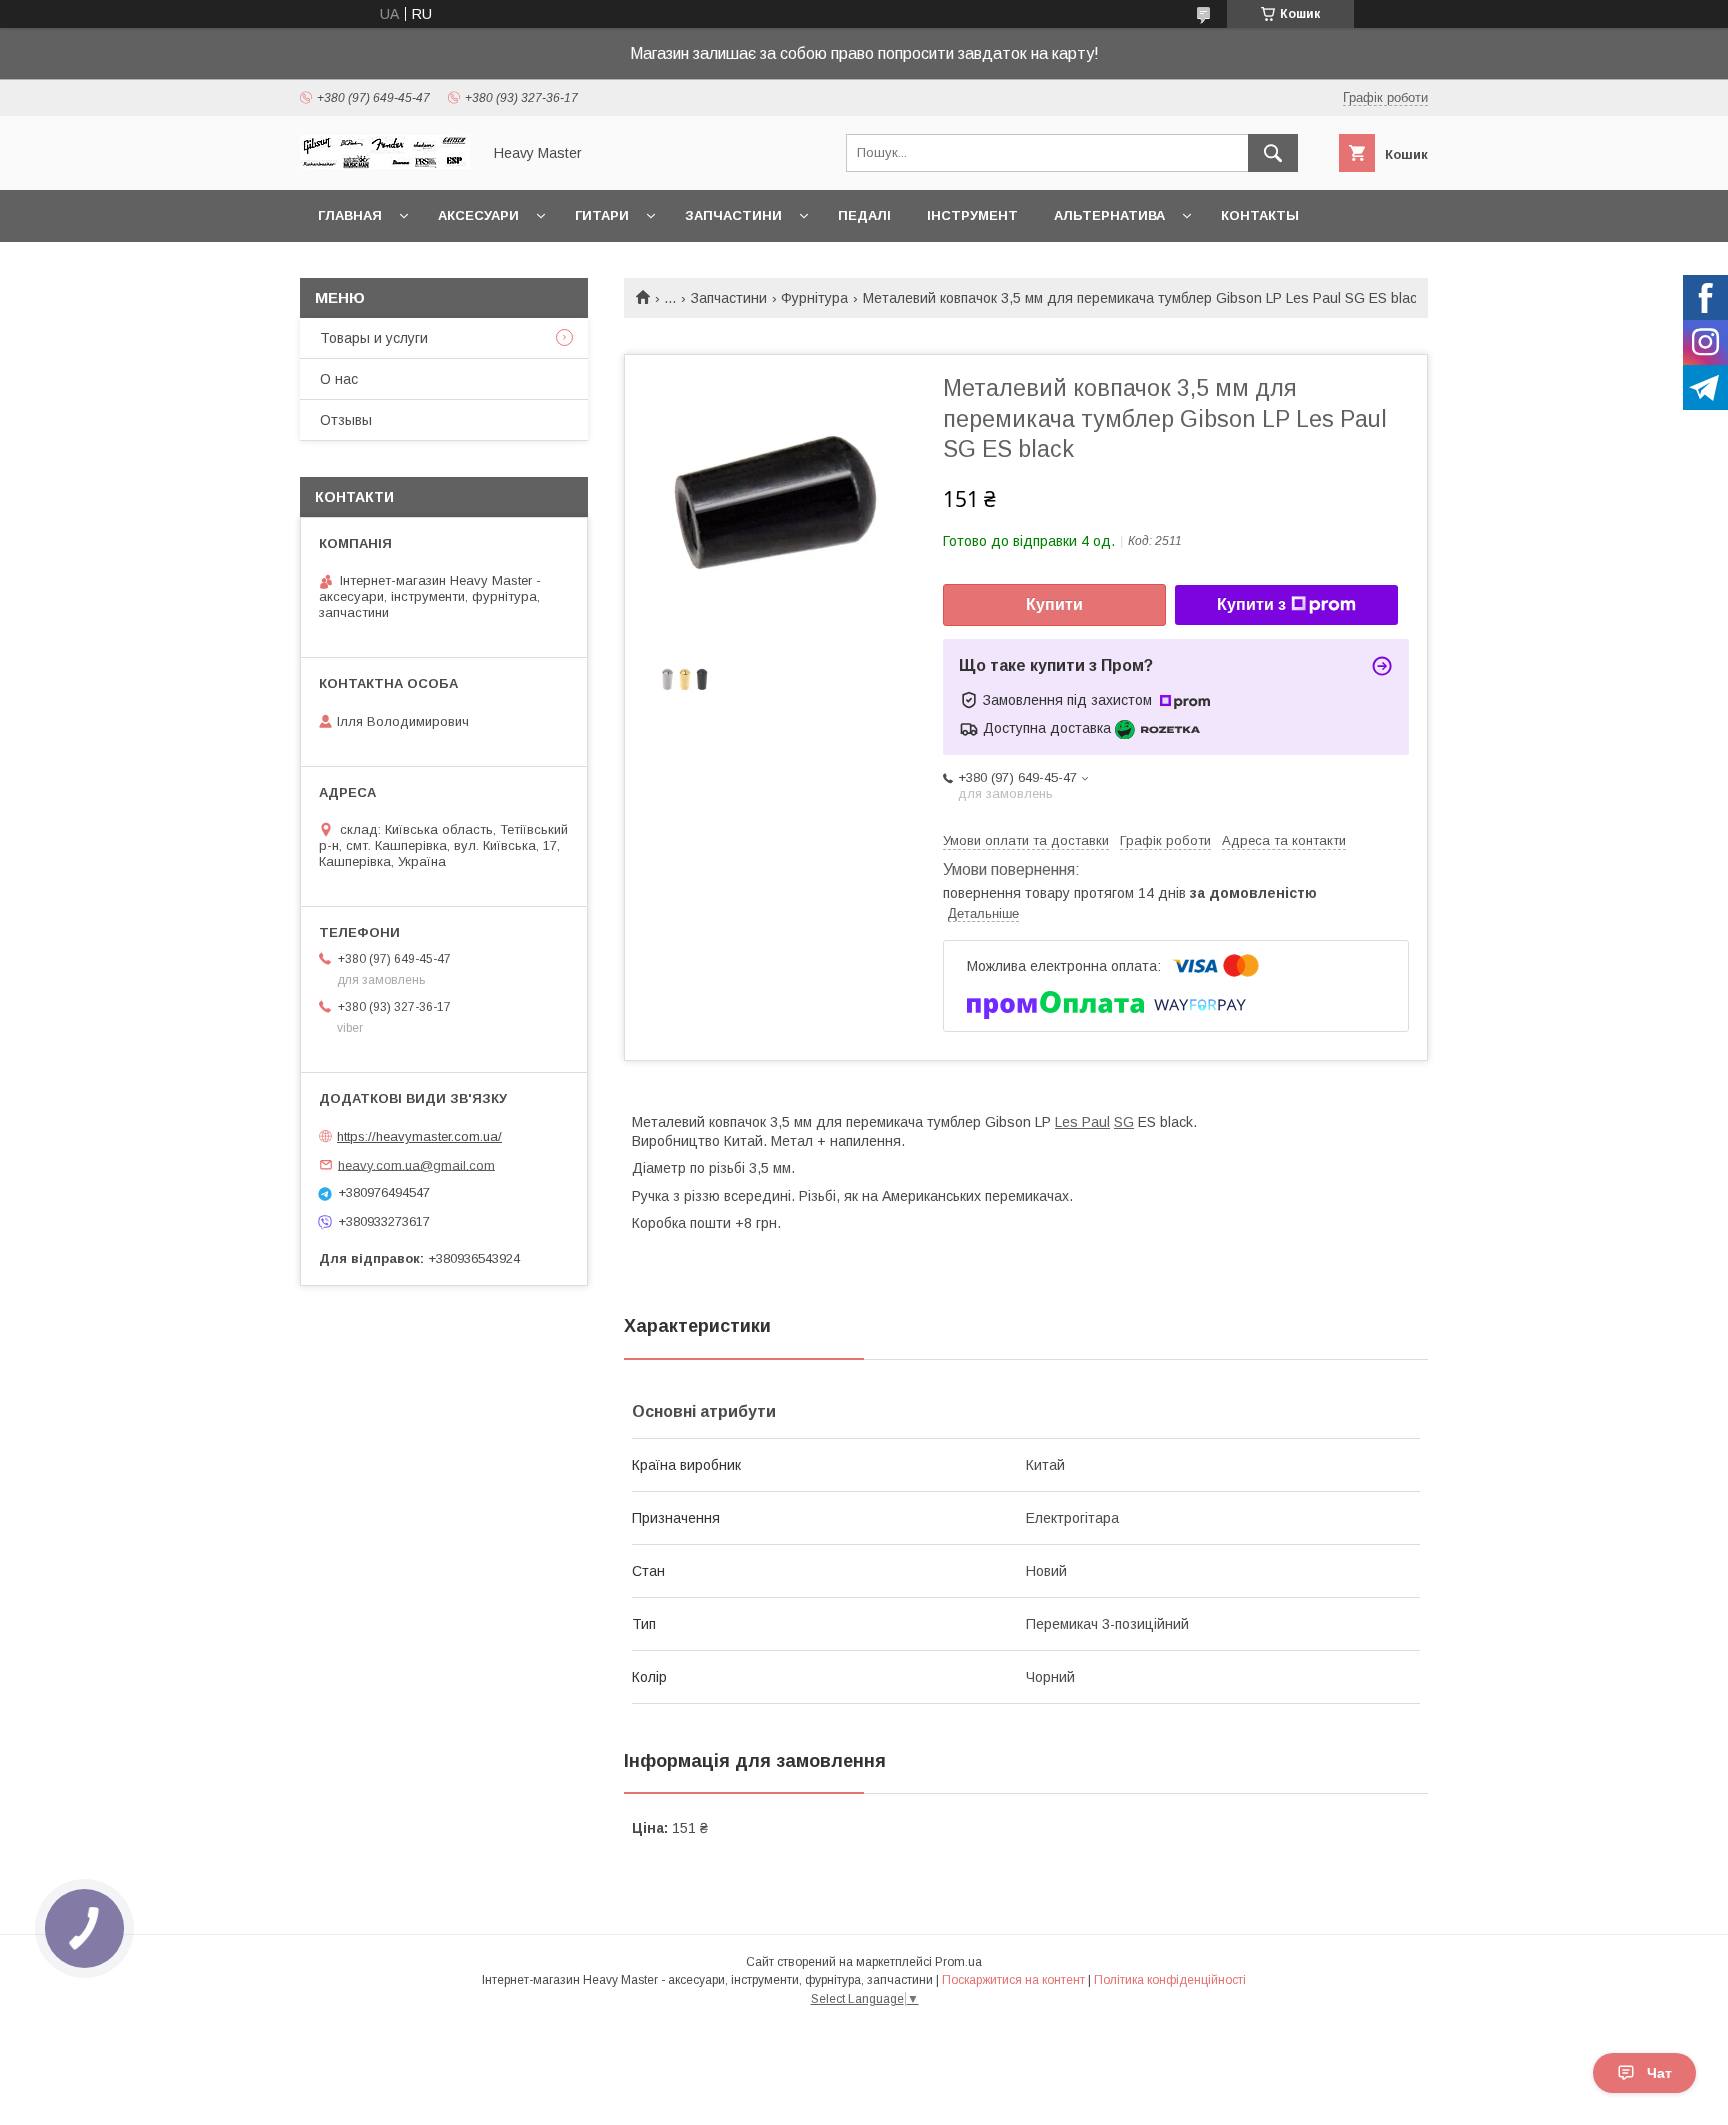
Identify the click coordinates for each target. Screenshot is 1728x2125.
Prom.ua (958, 1962)
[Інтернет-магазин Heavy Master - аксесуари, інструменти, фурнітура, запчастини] (385, 164)
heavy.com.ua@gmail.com (416, 1164)
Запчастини (733, 215)
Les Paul (1082, 1122)
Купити (1054, 604)
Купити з (1251, 604)
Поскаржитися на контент (1013, 1980)
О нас (339, 379)
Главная (350, 215)
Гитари (602, 215)
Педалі (864, 215)
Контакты (1260, 215)
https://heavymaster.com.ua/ (419, 1136)
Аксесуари (478, 215)
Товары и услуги (374, 338)
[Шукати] (1273, 153)
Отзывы (346, 420)
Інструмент (972, 215)
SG (1124, 1122)
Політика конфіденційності (1170, 1980)
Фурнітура (814, 298)
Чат (1659, 2073)
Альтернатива (1109, 215)
